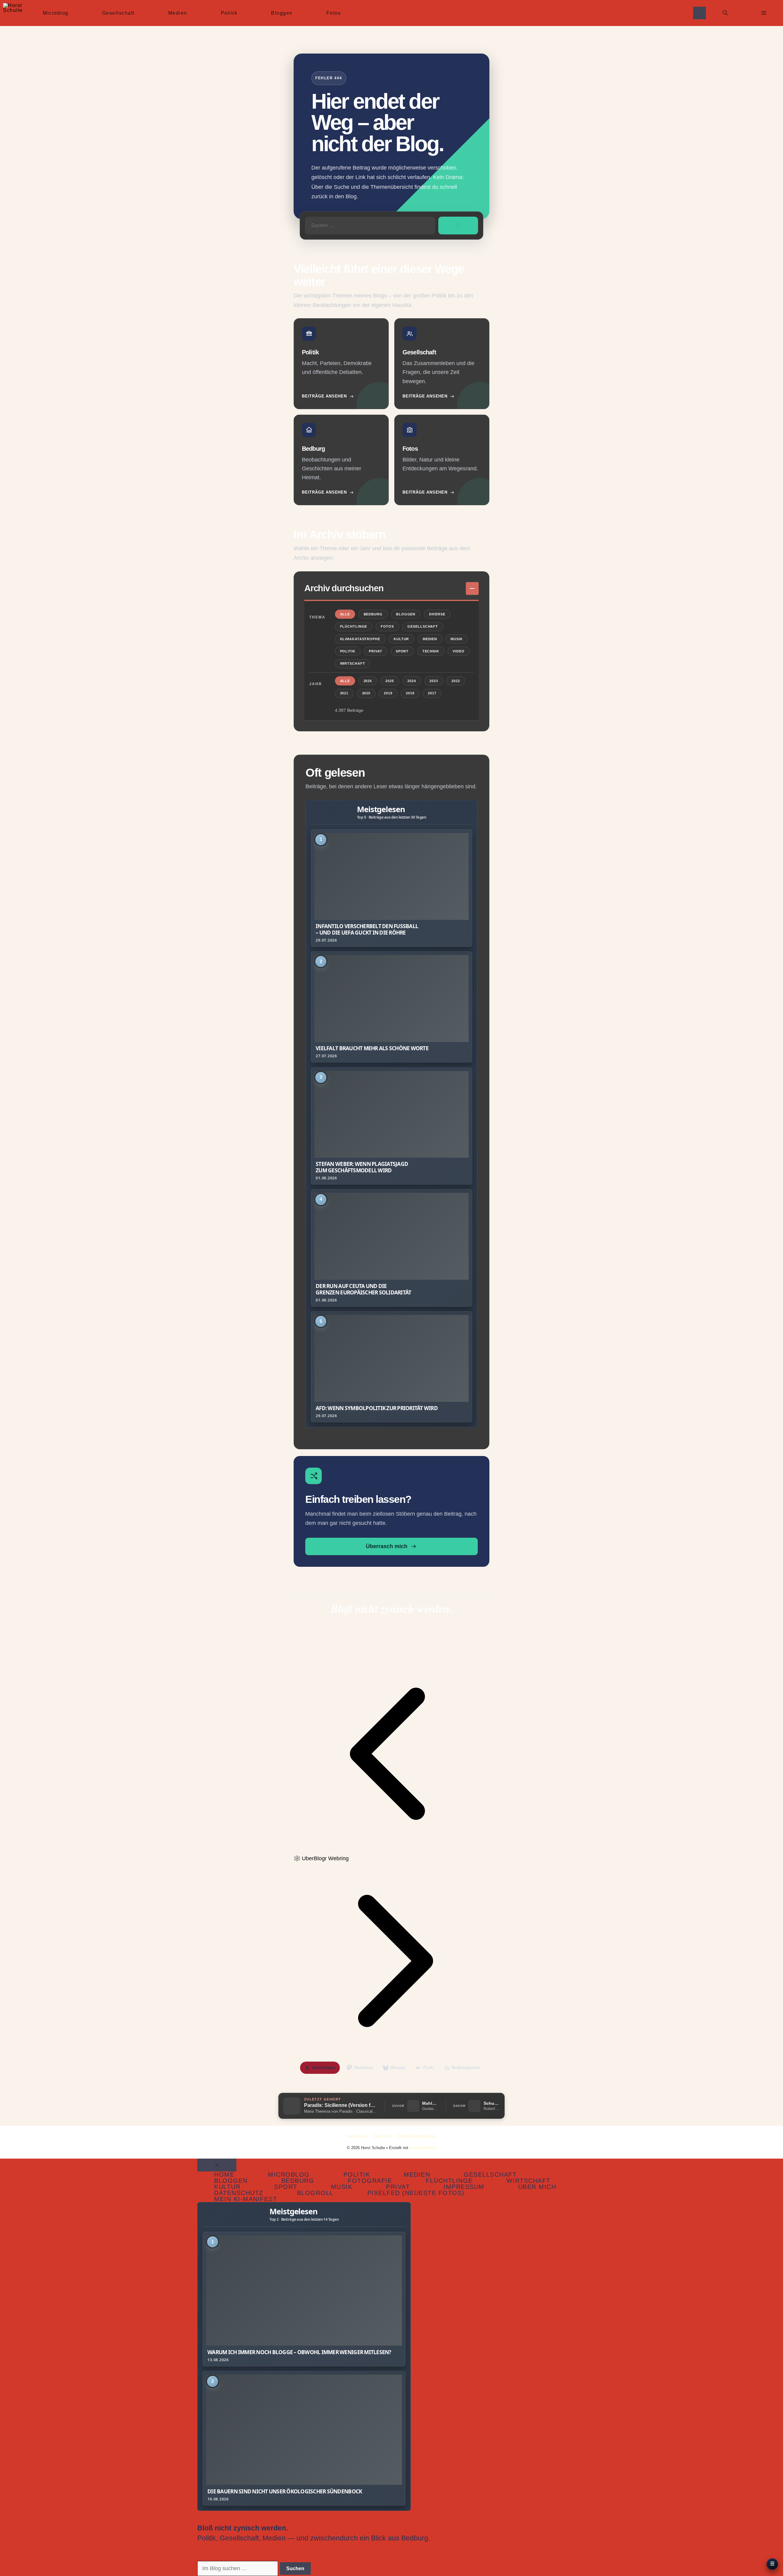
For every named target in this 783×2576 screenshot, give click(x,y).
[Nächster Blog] (391, 2057)
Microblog (56, 13)
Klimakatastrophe (360, 639)
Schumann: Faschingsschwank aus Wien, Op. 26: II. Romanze (492, 2103)
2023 (434, 681)
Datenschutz (239, 2193)
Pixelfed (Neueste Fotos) (416, 2193)
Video (458, 651)
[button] (725, 13)
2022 (456, 681)
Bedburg (373, 614)
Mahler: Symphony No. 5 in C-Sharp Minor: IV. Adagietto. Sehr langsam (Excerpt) (430, 2103)
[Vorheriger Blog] (391, 1850)
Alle (345, 614)
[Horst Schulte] (13, 13)
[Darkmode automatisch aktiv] (700, 13)
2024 (412, 681)
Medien (178, 13)
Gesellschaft (118, 13)
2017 (432, 693)
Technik (431, 651)
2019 (388, 693)
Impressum (357, 2136)
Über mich (382, 2136)
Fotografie (370, 2181)
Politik (229, 13)
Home (224, 2175)
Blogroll (315, 2193)
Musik (456, 639)
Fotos (334, 13)
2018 (410, 693)
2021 (344, 693)
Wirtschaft (353, 663)
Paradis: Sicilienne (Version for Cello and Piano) (341, 2105)
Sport (402, 651)
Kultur (401, 639)
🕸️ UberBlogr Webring (321, 1858)
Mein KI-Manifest (246, 2199)
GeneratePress (423, 2148)
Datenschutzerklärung (417, 2136)
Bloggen (282, 13)
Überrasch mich (387, 1546)
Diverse (437, 614)
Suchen (295, 2569)
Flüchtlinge (354, 626)
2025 (390, 681)
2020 (366, 693)
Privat (375, 651)
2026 (368, 681)
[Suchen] (458, 226)
